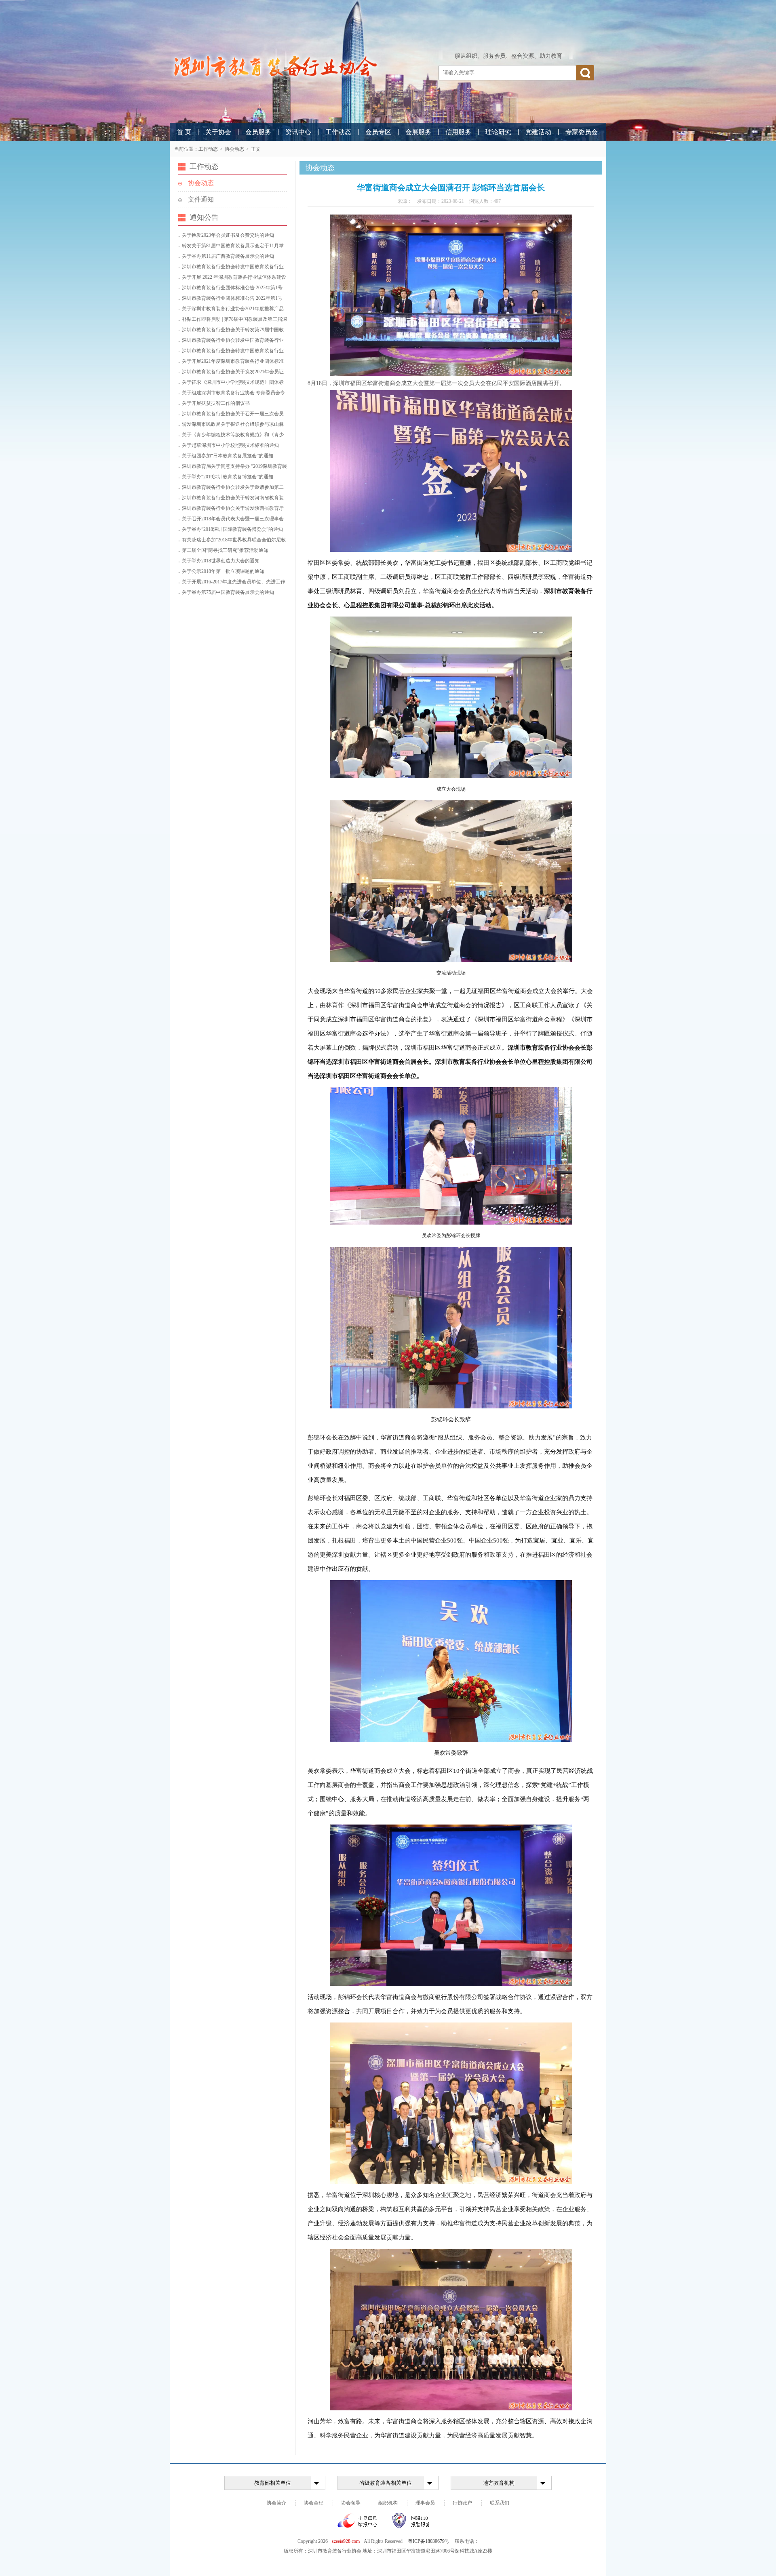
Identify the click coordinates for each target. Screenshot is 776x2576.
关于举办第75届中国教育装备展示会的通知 (228, 592)
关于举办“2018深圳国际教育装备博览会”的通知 (232, 529)
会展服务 (418, 132)
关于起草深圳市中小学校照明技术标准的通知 (230, 445)
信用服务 (458, 132)
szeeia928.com (346, 2541)
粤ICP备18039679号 (429, 2541)
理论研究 (498, 132)
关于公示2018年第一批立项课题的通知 (223, 571)
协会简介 (276, 2503)
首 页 (184, 132)
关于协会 (218, 132)
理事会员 (425, 2503)
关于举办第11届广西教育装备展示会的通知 (228, 256)
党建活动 (538, 132)
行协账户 (462, 2503)
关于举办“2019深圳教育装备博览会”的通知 (228, 477)
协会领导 (351, 2503)
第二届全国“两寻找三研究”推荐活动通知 (225, 550)
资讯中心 (298, 132)
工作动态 (338, 132)
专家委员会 (582, 132)
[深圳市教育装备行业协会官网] (275, 66)
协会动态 (234, 149)
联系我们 (500, 2503)
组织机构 (388, 2503)
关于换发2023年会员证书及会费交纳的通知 (228, 235)
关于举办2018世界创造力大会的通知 (221, 561)
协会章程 (314, 2503)
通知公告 (204, 217)
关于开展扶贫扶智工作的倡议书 (216, 403)
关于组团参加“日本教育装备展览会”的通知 (228, 456)
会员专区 (378, 132)
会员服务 (258, 132)
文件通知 (201, 199)
